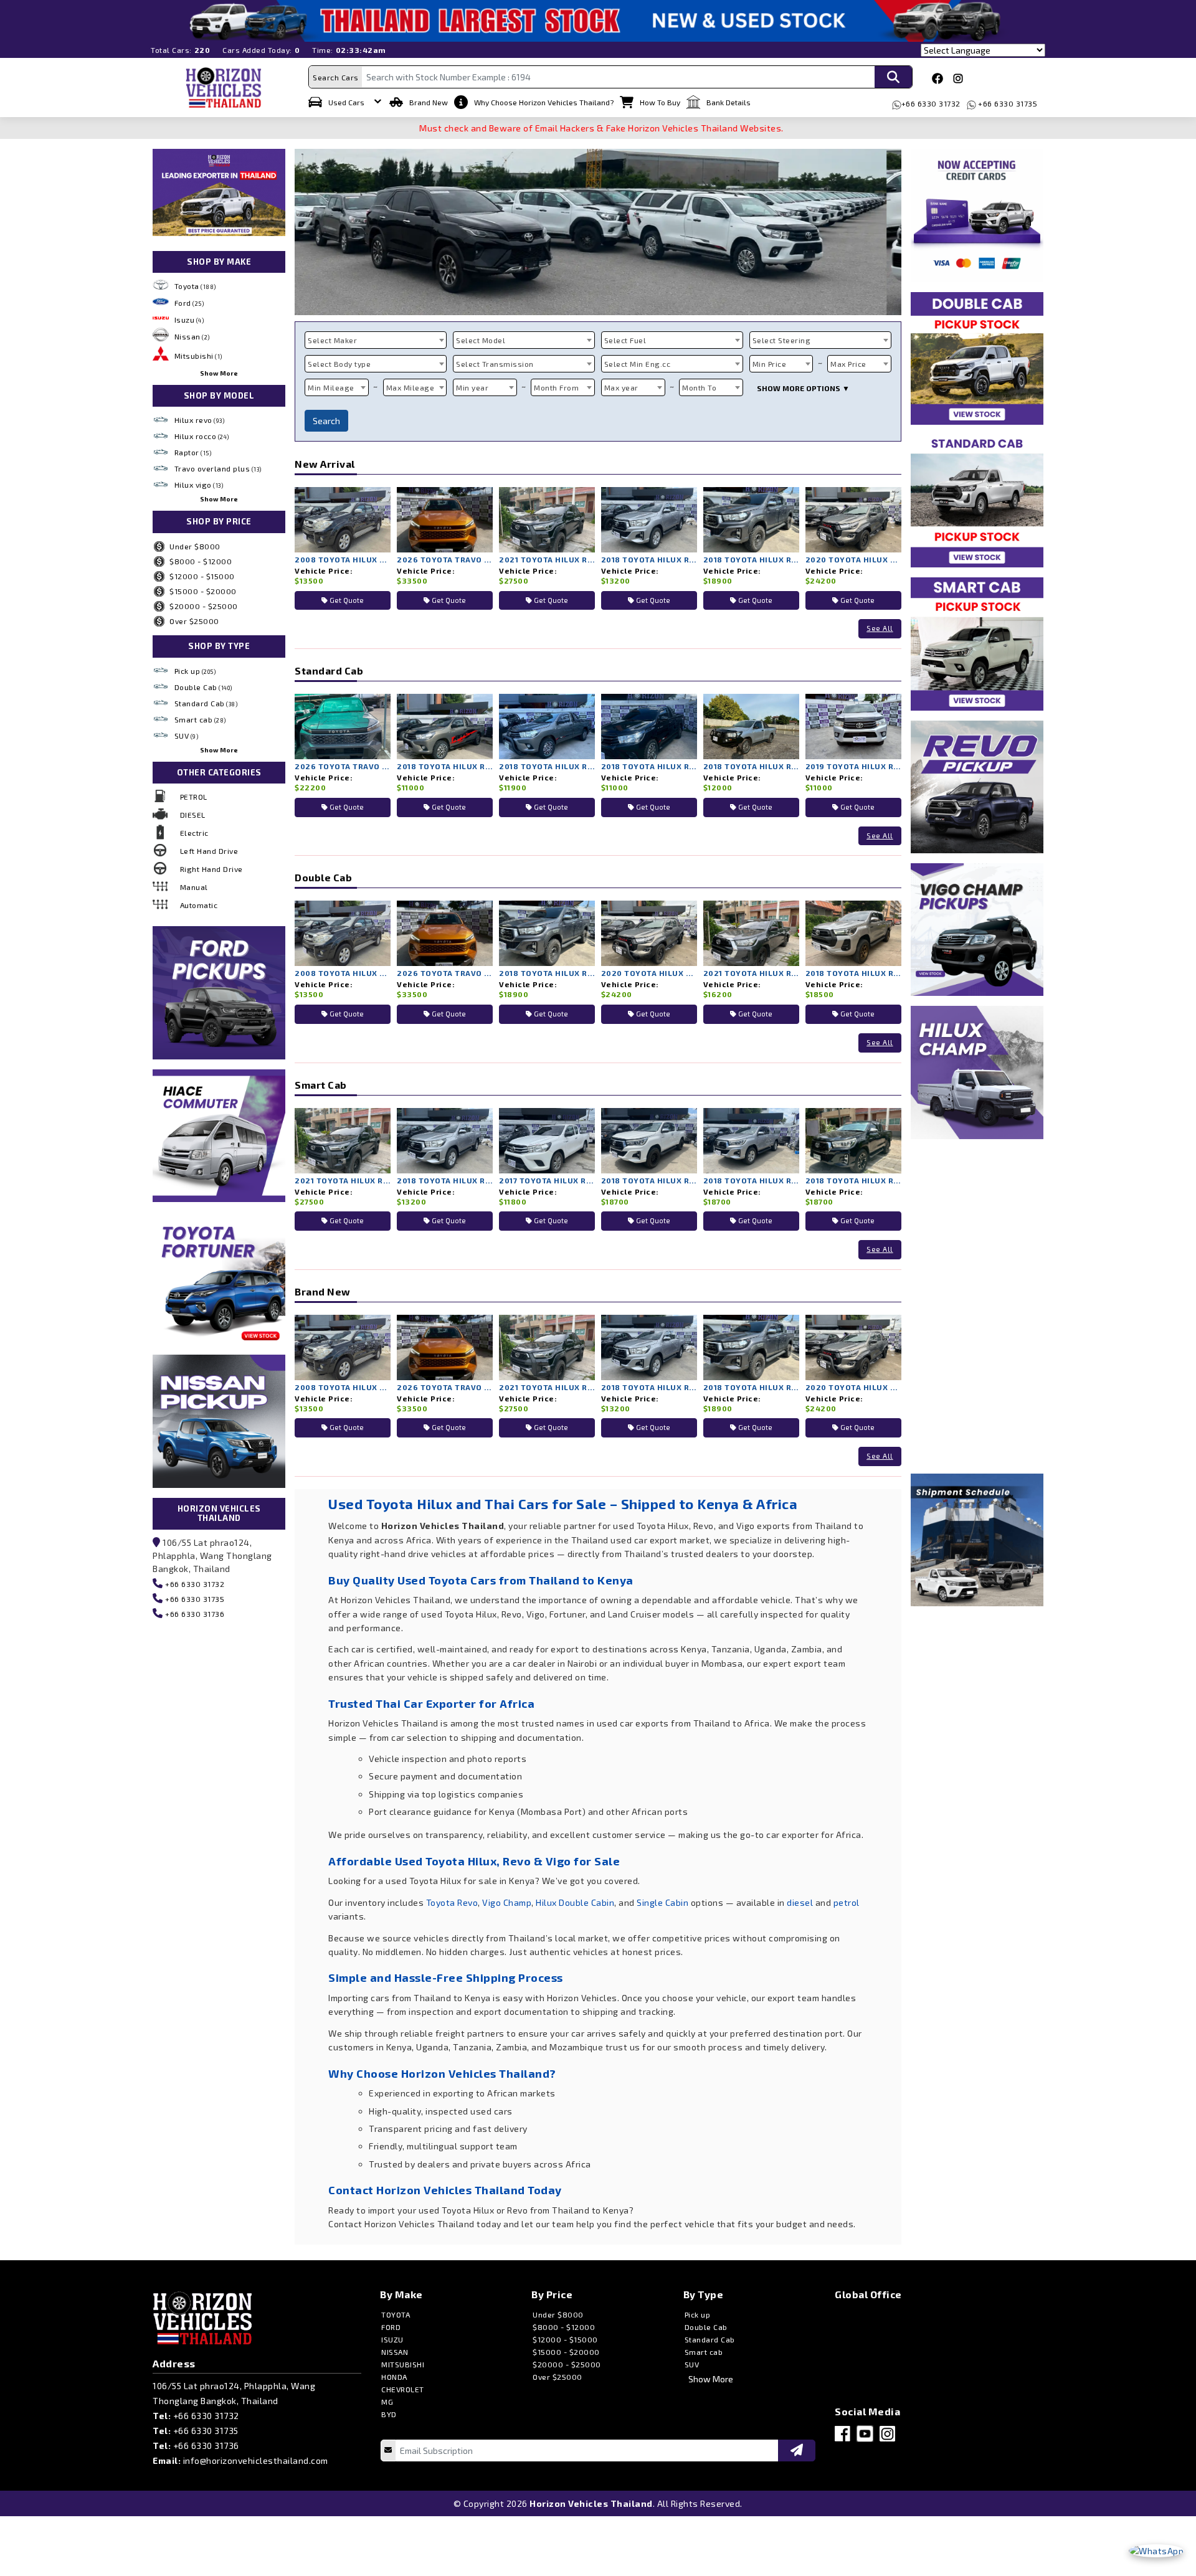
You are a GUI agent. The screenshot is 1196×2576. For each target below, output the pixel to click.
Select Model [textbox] (481, 340)
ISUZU (392, 2339)
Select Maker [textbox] (332, 340)
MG (387, 2402)
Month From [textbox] (556, 387)
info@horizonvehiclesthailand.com (256, 2460)
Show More (219, 373)
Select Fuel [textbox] (625, 340)
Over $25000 (194, 621)
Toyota (195, 286)
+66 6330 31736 (194, 1614)
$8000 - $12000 (201, 561)
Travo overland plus (218, 468)
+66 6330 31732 (931, 103)
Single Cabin (662, 1902)
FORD (391, 2327)
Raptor (193, 452)
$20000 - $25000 (204, 606)
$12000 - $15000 (202, 576)
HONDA (394, 2377)
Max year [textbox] (621, 387)
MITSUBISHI (403, 2364)
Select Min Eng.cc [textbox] (638, 364)
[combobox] (376, 340)
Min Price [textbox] (770, 364)
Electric (194, 833)
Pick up (195, 671)
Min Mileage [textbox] (331, 387)
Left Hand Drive (209, 851)
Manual (194, 887)
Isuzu (189, 320)
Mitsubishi (198, 356)
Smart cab (200, 719)
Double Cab (203, 687)
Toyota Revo (452, 1902)
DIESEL (193, 815)
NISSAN (395, 2352)
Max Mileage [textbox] (411, 387)
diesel (800, 1902)
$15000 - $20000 (203, 591)
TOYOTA (396, 2314)
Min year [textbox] (472, 387)
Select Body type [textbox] (339, 364)
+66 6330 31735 (1007, 103)
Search (326, 421)
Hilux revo (200, 420)
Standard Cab (206, 703)
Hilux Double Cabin (575, 1902)
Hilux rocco (202, 436)
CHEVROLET (403, 2389)
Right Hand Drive (211, 869)
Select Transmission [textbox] (495, 364)
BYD (389, 2414)
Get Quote (346, 600)
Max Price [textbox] (848, 364)
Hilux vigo (199, 485)
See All (880, 628)
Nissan (192, 336)
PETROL (194, 797)
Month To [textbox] (699, 387)
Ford (189, 303)
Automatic (199, 905)
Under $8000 (195, 546)
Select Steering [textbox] (782, 340)
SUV (187, 736)
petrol (847, 1902)
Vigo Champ (507, 1902)
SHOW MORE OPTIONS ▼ (803, 388)
